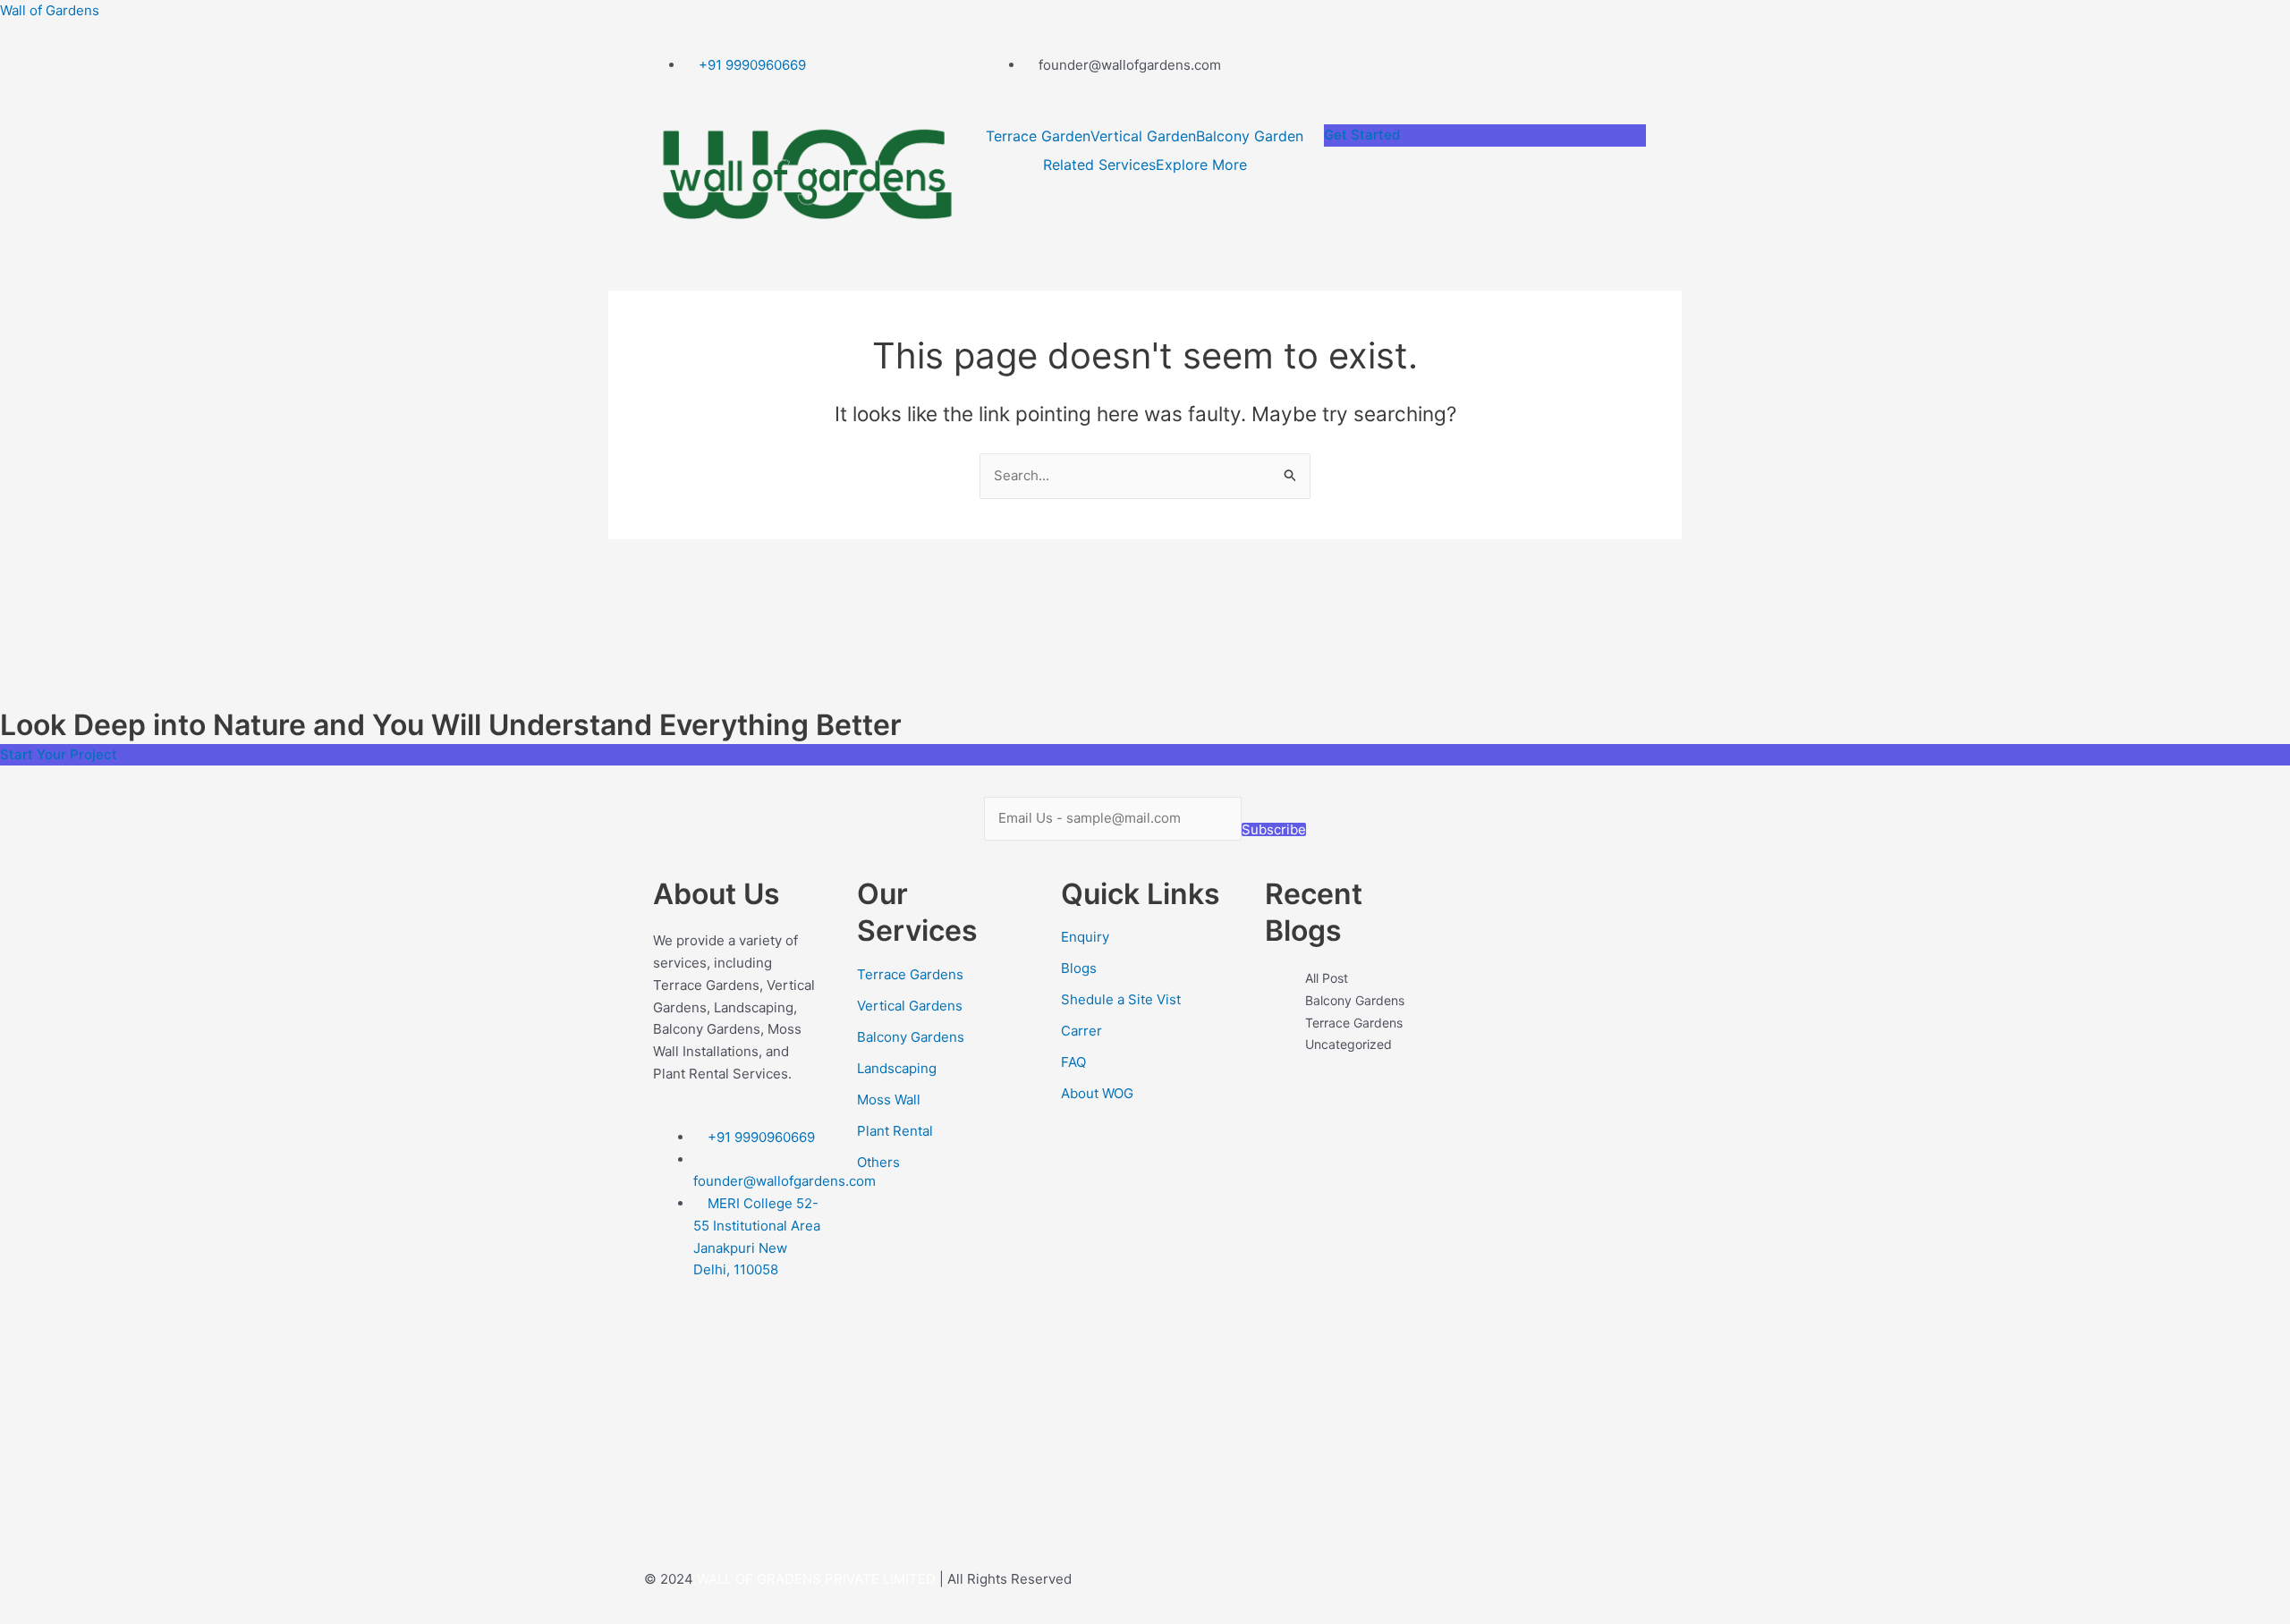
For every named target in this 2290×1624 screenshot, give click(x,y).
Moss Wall (889, 1100)
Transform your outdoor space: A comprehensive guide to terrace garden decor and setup (1349, 1227)
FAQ (1073, 1062)
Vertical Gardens (910, 1006)
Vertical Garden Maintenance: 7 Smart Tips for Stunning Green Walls (1349, 1450)
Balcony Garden (1250, 136)
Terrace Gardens (910, 974)
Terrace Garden (1038, 136)
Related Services (1099, 165)
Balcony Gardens (911, 1037)
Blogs (1079, 968)
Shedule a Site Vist (1121, 999)
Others (878, 1162)
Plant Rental (895, 1131)
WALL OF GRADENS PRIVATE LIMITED (816, 1579)
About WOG (1097, 1093)
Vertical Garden (1143, 136)
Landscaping (897, 1068)
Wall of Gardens (50, 10)
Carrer (1081, 1031)
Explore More (1201, 165)
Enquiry (1085, 937)
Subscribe (1274, 829)
